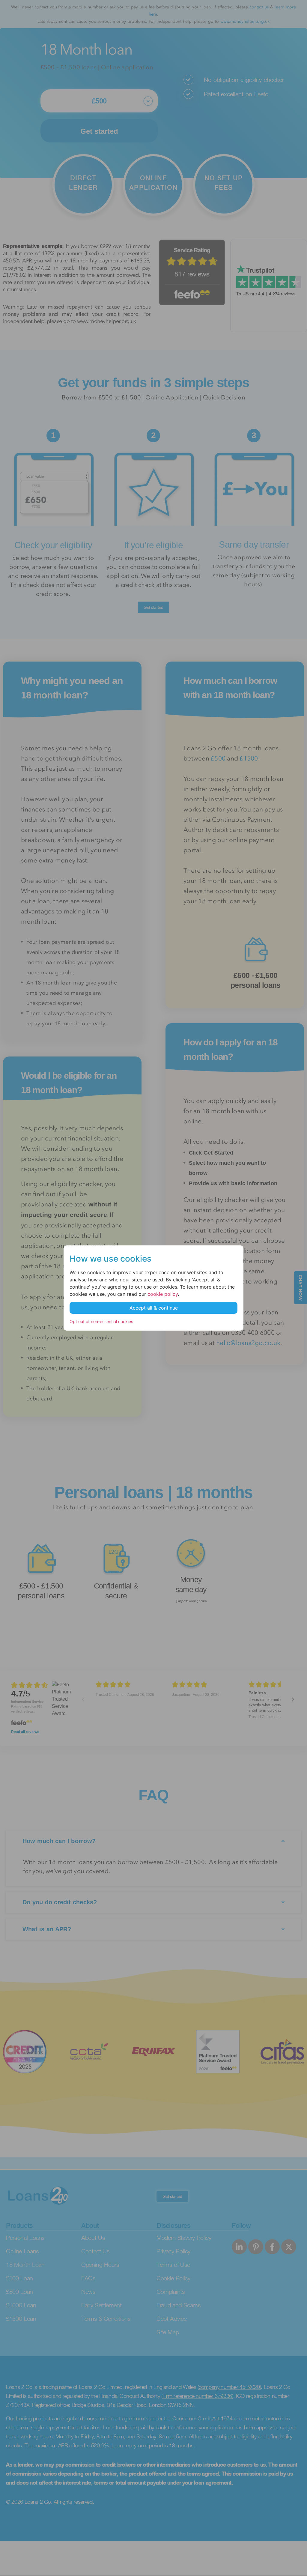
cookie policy (163, 1294)
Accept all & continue (154, 1308)
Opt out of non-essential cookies (101, 1321)
